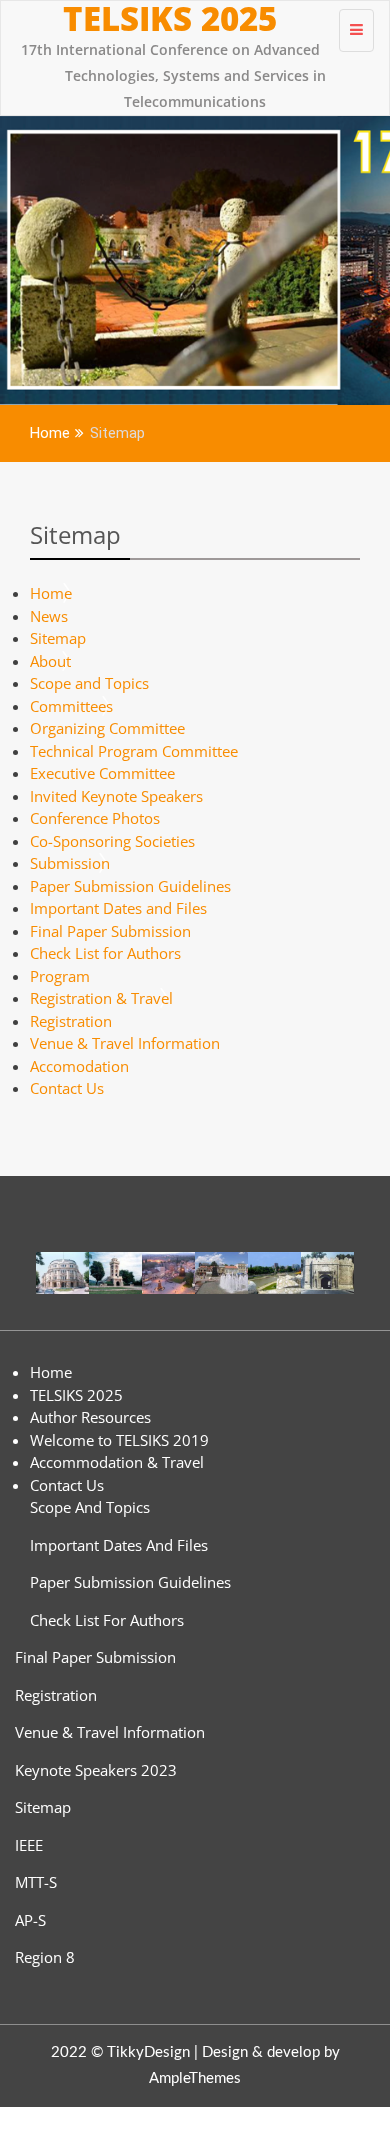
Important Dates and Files (118, 908)
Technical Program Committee (134, 751)
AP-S (30, 1920)
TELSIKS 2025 (170, 19)
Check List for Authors (105, 953)
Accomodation (79, 1066)
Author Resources (90, 1417)
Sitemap (75, 534)
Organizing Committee (107, 728)
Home (51, 593)
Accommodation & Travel (117, 1462)
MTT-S (36, 1882)
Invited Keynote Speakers (116, 796)
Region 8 (45, 1957)
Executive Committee (102, 773)
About (50, 661)
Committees (71, 706)
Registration (71, 1021)
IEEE (29, 1845)
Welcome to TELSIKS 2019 (119, 1440)
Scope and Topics (89, 683)
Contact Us (67, 1088)
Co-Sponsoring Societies (112, 841)
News (49, 616)
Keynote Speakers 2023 (96, 1770)
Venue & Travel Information (125, 1043)
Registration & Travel (101, 998)
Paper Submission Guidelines (130, 886)
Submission (70, 863)
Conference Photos (95, 818)
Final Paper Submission (110, 931)
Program (60, 976)
